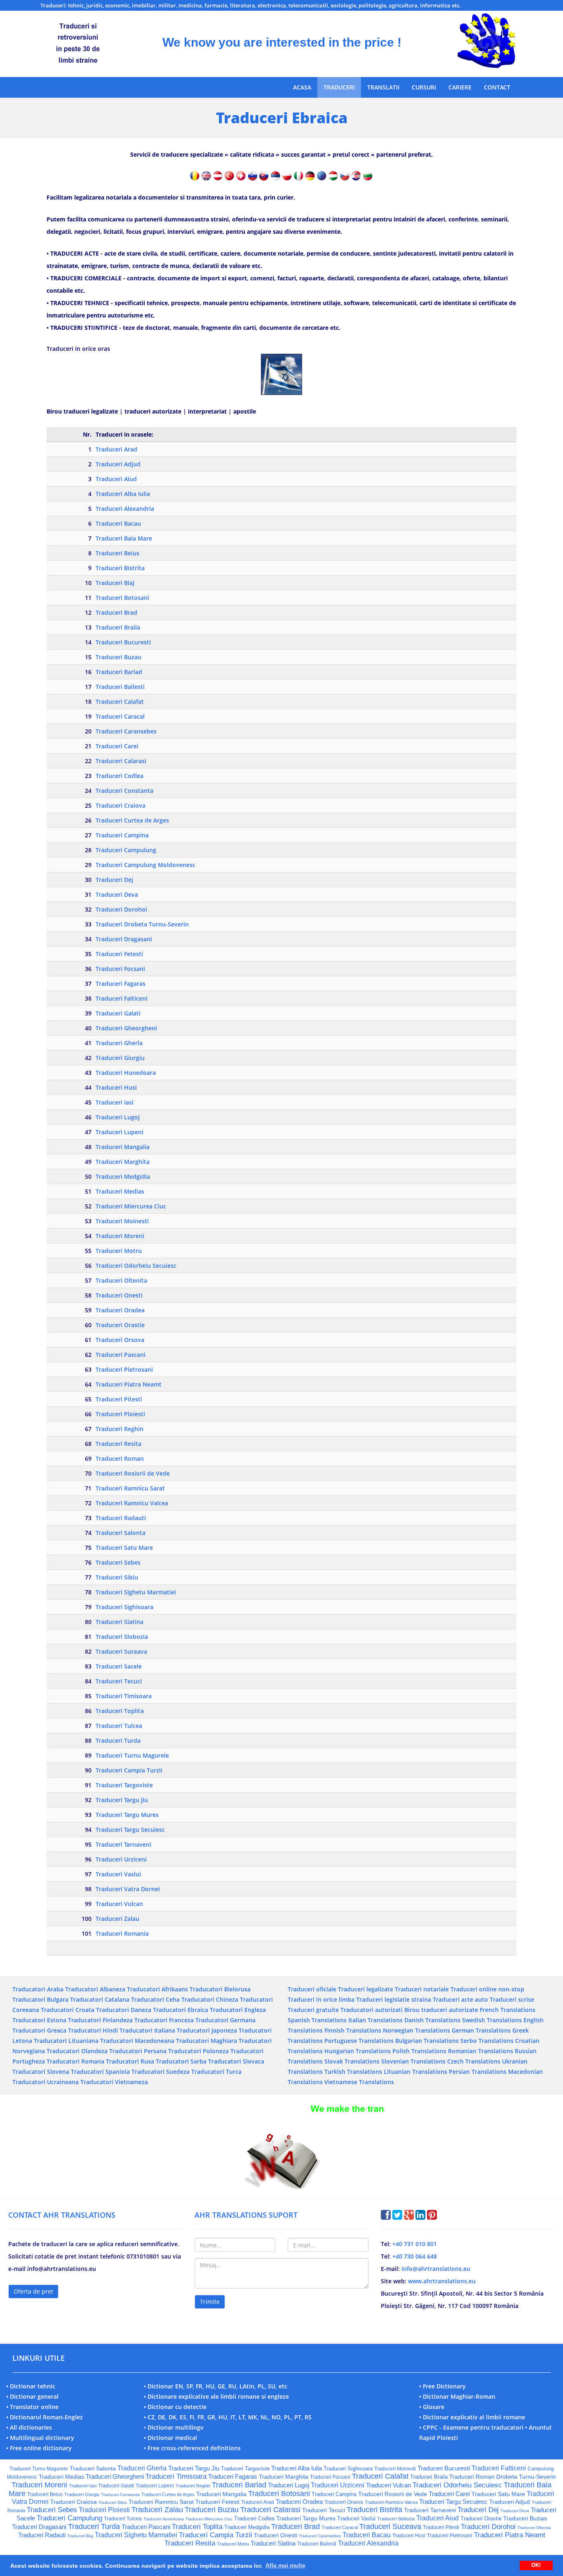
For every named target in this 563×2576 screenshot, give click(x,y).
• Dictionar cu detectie (175, 2407)
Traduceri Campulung (126, 850)
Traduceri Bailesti (120, 687)
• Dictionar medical (170, 2438)
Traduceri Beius (117, 553)
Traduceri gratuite (313, 2010)
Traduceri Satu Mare (124, 1548)
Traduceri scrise (512, 1999)
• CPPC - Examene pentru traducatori (471, 2427)
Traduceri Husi (116, 1087)
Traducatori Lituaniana (66, 2041)
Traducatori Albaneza (95, 1989)
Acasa (302, 87)
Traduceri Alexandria (125, 509)
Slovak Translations (352, 2061)
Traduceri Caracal (120, 716)
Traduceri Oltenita (121, 1280)
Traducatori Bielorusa (220, 1989)
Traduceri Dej (114, 880)
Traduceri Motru (119, 1251)
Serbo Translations (487, 2041)
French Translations (508, 2010)
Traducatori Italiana (147, 2030)
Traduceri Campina (122, 835)
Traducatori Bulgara (40, 1999)
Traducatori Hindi (93, 2030)
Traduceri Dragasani (124, 939)
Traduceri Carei (117, 746)
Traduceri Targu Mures (127, 1815)
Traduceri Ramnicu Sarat (130, 1488)
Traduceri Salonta (121, 1533)
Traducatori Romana (75, 2061)
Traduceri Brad (116, 612)
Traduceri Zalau (117, 1919)
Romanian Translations (481, 2051)
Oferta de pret (33, 2291)
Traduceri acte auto (460, 1999)
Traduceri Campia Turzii (129, 1770)
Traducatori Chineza (210, 1999)
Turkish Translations (353, 2072)
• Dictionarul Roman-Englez (45, 2417)
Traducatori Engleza (238, 2010)
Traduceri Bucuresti (123, 642)
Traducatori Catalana (100, 1999)
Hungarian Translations (358, 2051)
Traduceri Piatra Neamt (129, 1384)
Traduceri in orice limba (321, 1999)
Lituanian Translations (415, 2072)
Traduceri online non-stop (487, 1989)
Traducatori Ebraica (181, 2010)
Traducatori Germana (225, 2020)
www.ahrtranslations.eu (442, 2281)
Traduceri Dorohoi (121, 909)
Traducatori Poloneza (198, 2051)
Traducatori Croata (68, 2010)
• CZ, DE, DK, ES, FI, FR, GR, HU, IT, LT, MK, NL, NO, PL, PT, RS (228, 2417)
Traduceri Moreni (120, 1236)
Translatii (383, 87)
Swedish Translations (492, 2020)
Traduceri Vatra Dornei (128, 1889)
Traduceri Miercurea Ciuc (131, 1206)
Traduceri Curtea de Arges (132, 820)
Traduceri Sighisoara (124, 1607)
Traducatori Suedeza (161, 2072)
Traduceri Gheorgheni (126, 1028)
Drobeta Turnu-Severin (526, 2477)
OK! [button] (536, 2565)
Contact (497, 87)
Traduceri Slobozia (122, 1637)
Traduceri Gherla (119, 1043)
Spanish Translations (317, 2020)
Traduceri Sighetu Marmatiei (136, 1592)
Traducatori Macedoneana (137, 2041)
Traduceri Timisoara (124, 1696)
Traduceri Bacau (118, 523)
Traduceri (339, 87)
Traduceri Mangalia (123, 1147)
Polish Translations (419, 2051)
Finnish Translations (353, 2030)
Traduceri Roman (120, 1458)
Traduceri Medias (120, 1191)
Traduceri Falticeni (122, 998)
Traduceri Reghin (120, 1429)
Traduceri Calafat (120, 702)
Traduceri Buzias (525, 2518)
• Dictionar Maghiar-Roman (457, 2396)
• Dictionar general (32, 2396)
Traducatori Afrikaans (157, 1989)
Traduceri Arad (116, 449)
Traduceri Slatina (120, 1622)
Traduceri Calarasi (121, 761)
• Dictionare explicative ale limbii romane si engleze (216, 2396)
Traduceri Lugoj (118, 1117)
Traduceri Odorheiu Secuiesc (136, 1266)
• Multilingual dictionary (40, 2438)
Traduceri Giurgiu (120, 1058)
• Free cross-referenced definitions (192, 2448)
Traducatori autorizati (372, 2010)
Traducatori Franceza (164, 2020)
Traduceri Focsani (120, 969)
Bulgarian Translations (427, 2041)
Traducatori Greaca (39, 2030)
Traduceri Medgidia (123, 1176)
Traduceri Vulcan (119, 1904)
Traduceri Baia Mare (124, 538)
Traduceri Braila (118, 627)
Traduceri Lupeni (120, 1132)
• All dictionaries (29, 2427)
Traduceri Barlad (119, 672)
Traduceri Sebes (118, 1562)
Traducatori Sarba (181, 2061)
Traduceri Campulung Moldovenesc (145, 865)
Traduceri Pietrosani (124, 1369)
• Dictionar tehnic (31, 2386)
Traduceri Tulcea (119, 1726)
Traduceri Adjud (118, 464)
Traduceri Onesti (119, 1295)
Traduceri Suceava (121, 1651)
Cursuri (424, 87)
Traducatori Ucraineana (46, 2082)
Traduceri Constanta (124, 791)
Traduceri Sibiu (117, 1577)
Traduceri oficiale (312, 1989)
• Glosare (432, 2407)
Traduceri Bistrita (120, 568)
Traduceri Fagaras (121, 984)
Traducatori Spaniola (100, 2072)
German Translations (481, 2030)
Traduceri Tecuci (119, 1681)
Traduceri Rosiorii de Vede (133, 1473)
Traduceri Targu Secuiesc (130, 1830)
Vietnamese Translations (359, 2082)
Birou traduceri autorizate (441, 2010)
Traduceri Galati (118, 1013)
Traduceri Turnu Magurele (132, 1755)
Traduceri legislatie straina (394, 1999)
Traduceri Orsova (120, 1340)
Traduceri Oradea (120, 1310)
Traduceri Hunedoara (126, 1073)
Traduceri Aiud (116, 479)
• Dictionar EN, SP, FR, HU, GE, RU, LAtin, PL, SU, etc (216, 2386)
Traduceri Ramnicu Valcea (132, 1503)
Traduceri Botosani (122, 598)
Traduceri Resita (118, 1444)
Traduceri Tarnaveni (123, 1844)
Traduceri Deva (117, 894)
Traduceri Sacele (119, 1666)
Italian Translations (375, 2020)
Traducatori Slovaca (236, 2061)
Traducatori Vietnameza (114, 2082)
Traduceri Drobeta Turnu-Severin (142, 924)
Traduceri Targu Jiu (122, 1800)
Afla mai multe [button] (285, 2565)
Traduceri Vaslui (118, 1874)
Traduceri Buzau (118, 657)
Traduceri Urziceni (121, 1859)
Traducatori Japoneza (207, 2030)
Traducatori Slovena (41, 2072)
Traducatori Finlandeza (100, 2020)
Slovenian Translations (413, 2061)
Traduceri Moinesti (122, 1221)
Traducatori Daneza (124, 2010)
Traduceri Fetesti (119, 954)
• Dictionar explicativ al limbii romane (472, 2417)
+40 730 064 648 (415, 2256)
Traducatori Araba (38, 1989)
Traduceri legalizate (366, 1989)
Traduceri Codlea (120, 776)
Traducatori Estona (39, 2020)
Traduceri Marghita (123, 1162)
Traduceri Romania (122, 1933)
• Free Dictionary (442, 2386)
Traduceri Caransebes (126, 731)
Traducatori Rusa (130, 2061)
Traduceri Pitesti (119, 1399)
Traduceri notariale (422, 1989)
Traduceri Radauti (121, 1518)
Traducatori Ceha (155, 1999)
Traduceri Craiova (121, 805)
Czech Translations (474, 2061)
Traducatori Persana (138, 2051)
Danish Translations (432, 2020)
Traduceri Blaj (115, 583)
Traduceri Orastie (120, 1325)
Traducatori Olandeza (77, 2051)
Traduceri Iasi (115, 1102)
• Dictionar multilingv (174, 2427)
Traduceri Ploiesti (120, 1414)
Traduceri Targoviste (124, 1785)
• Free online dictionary (39, 2448)
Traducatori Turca (216, 2072)
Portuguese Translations (359, 2041)
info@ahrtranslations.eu (436, 2269)
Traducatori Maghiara (206, 2041)
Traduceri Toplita (120, 1711)
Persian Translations (478, 2072)
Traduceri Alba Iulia (123, 494)
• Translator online (32, 2407)
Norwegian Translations (416, 2030)
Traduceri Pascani (121, 1355)
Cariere (460, 87)
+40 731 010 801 (415, 2244)
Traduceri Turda (118, 1740)
